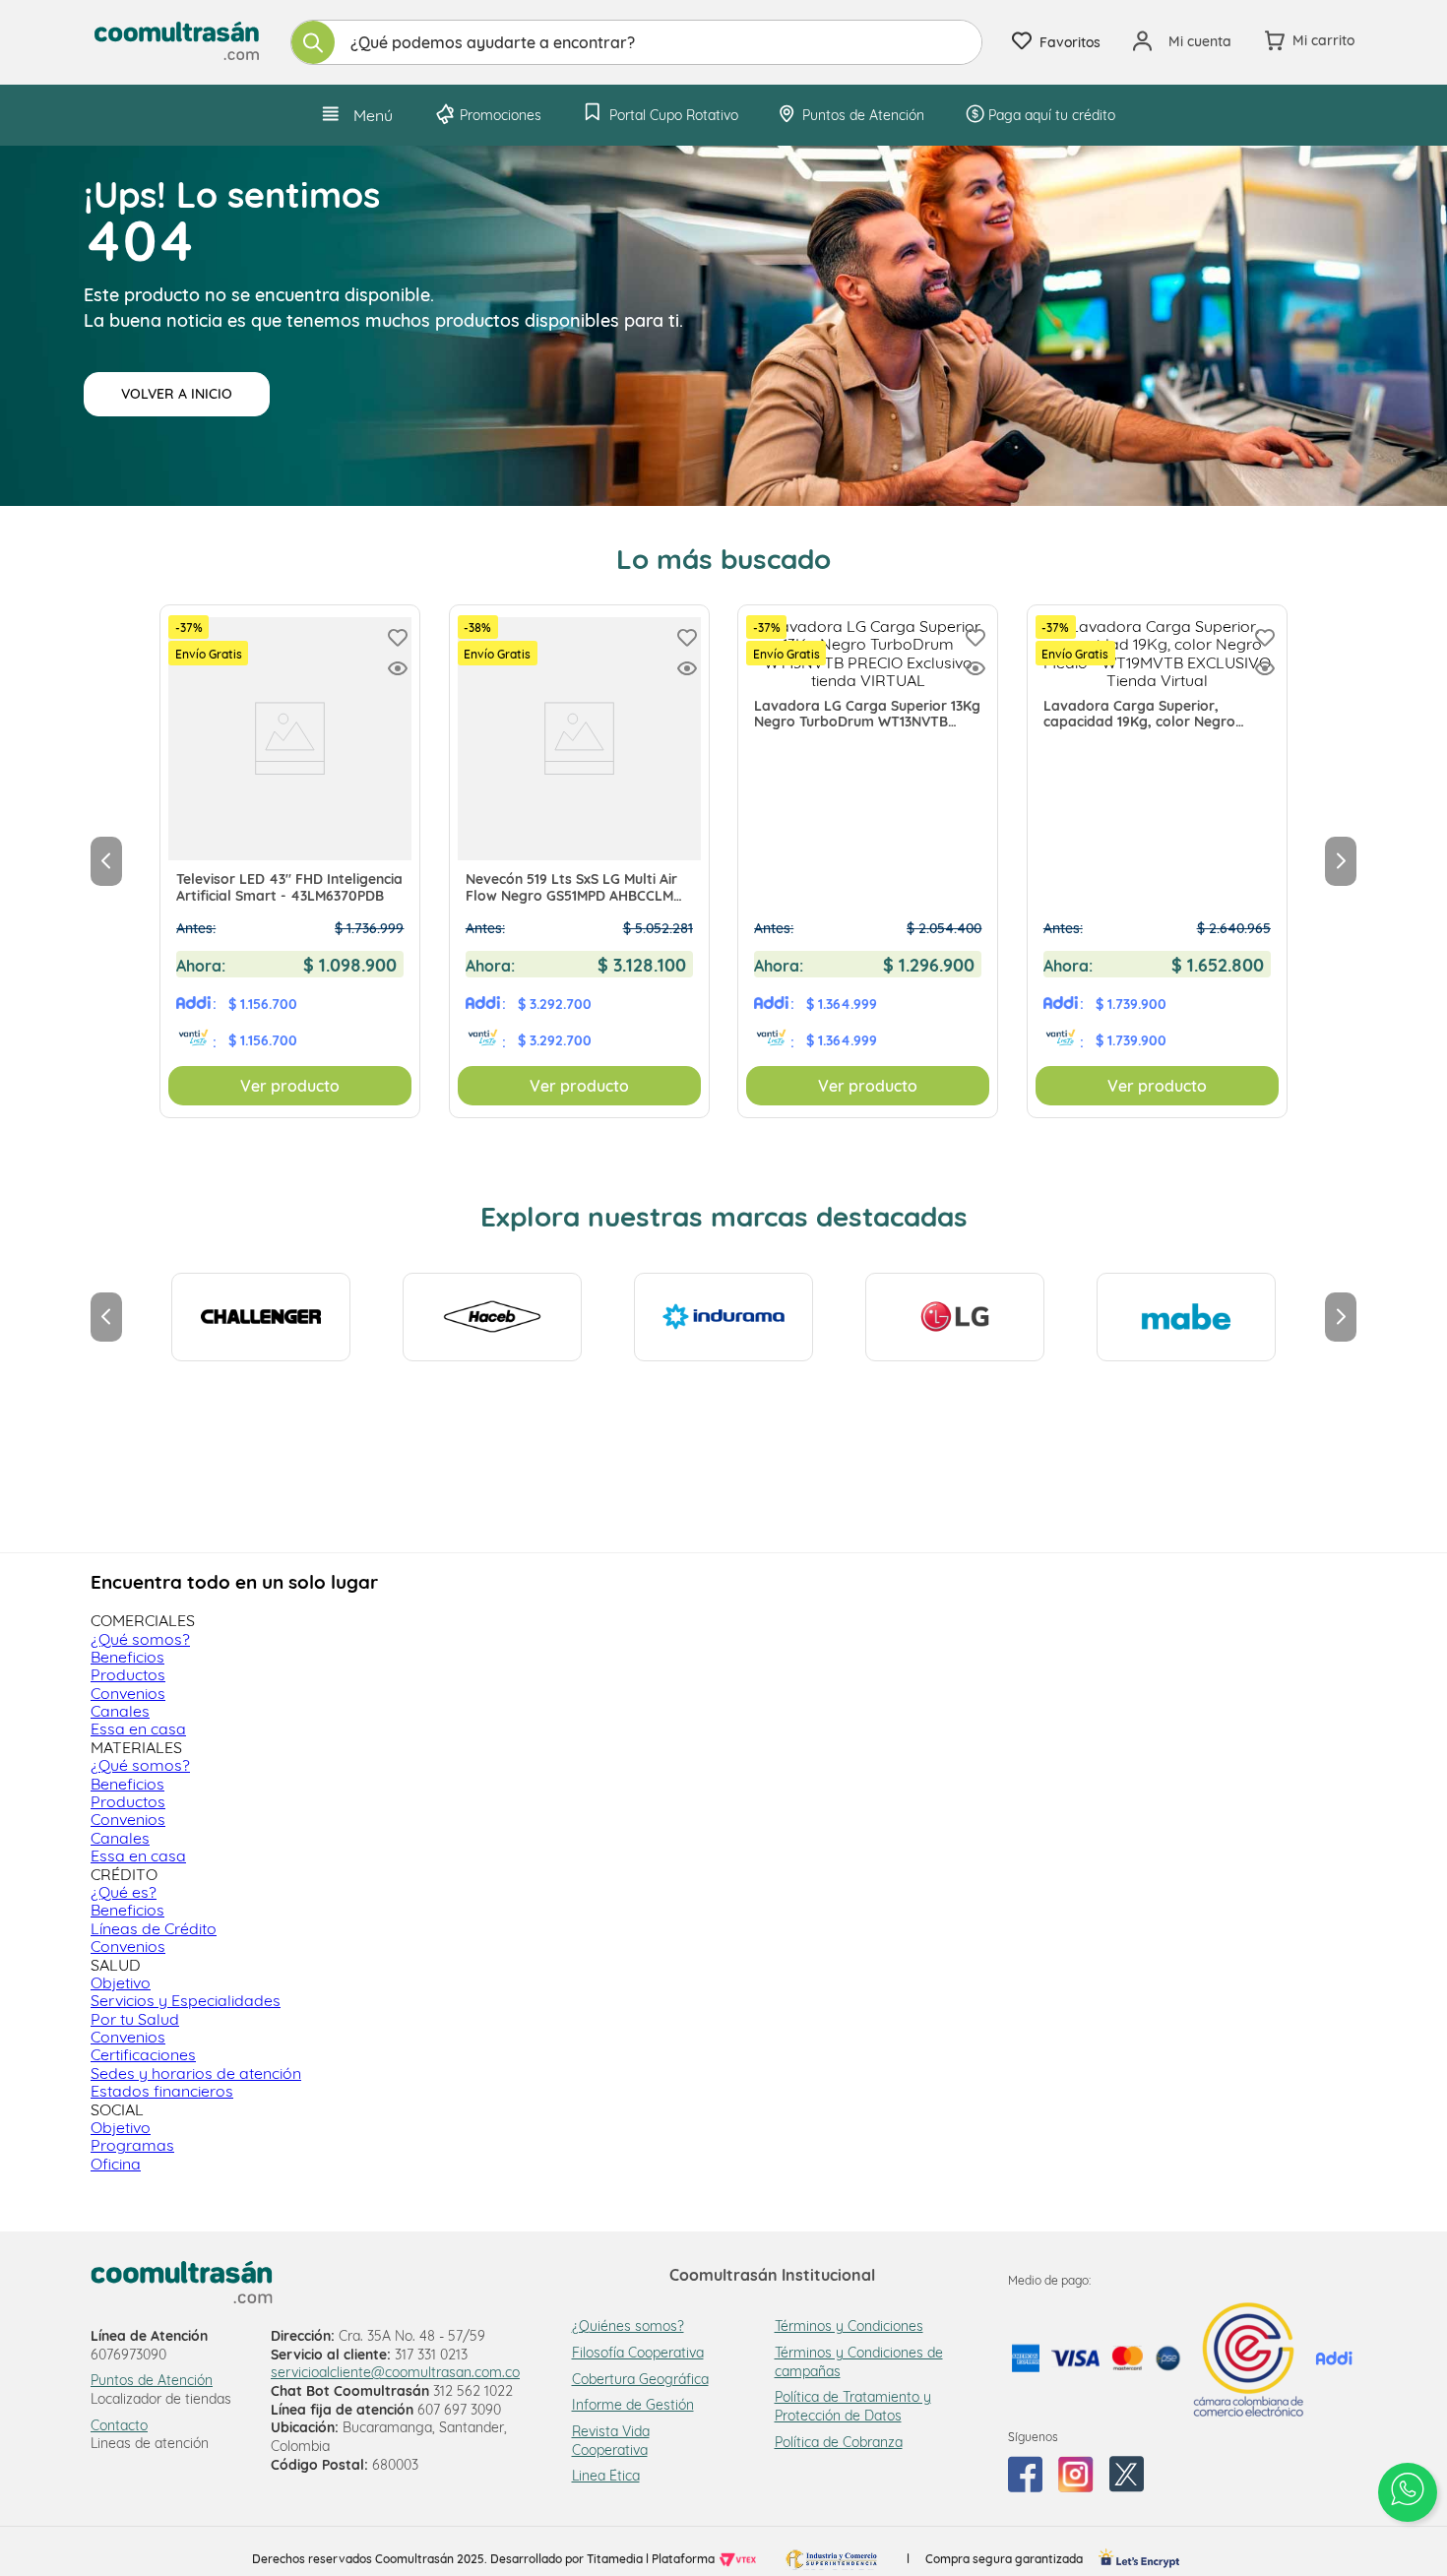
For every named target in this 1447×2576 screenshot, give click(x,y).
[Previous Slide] (106, 861)
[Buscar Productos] (313, 42)
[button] (398, 670)
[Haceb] (492, 1317)
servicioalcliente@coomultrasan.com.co (395, 2372)
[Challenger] (261, 1317)
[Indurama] (723, 1317)
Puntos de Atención (152, 2380)
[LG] (955, 1317)
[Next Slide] (1341, 861)
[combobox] (636, 42)
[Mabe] (1186, 1317)
